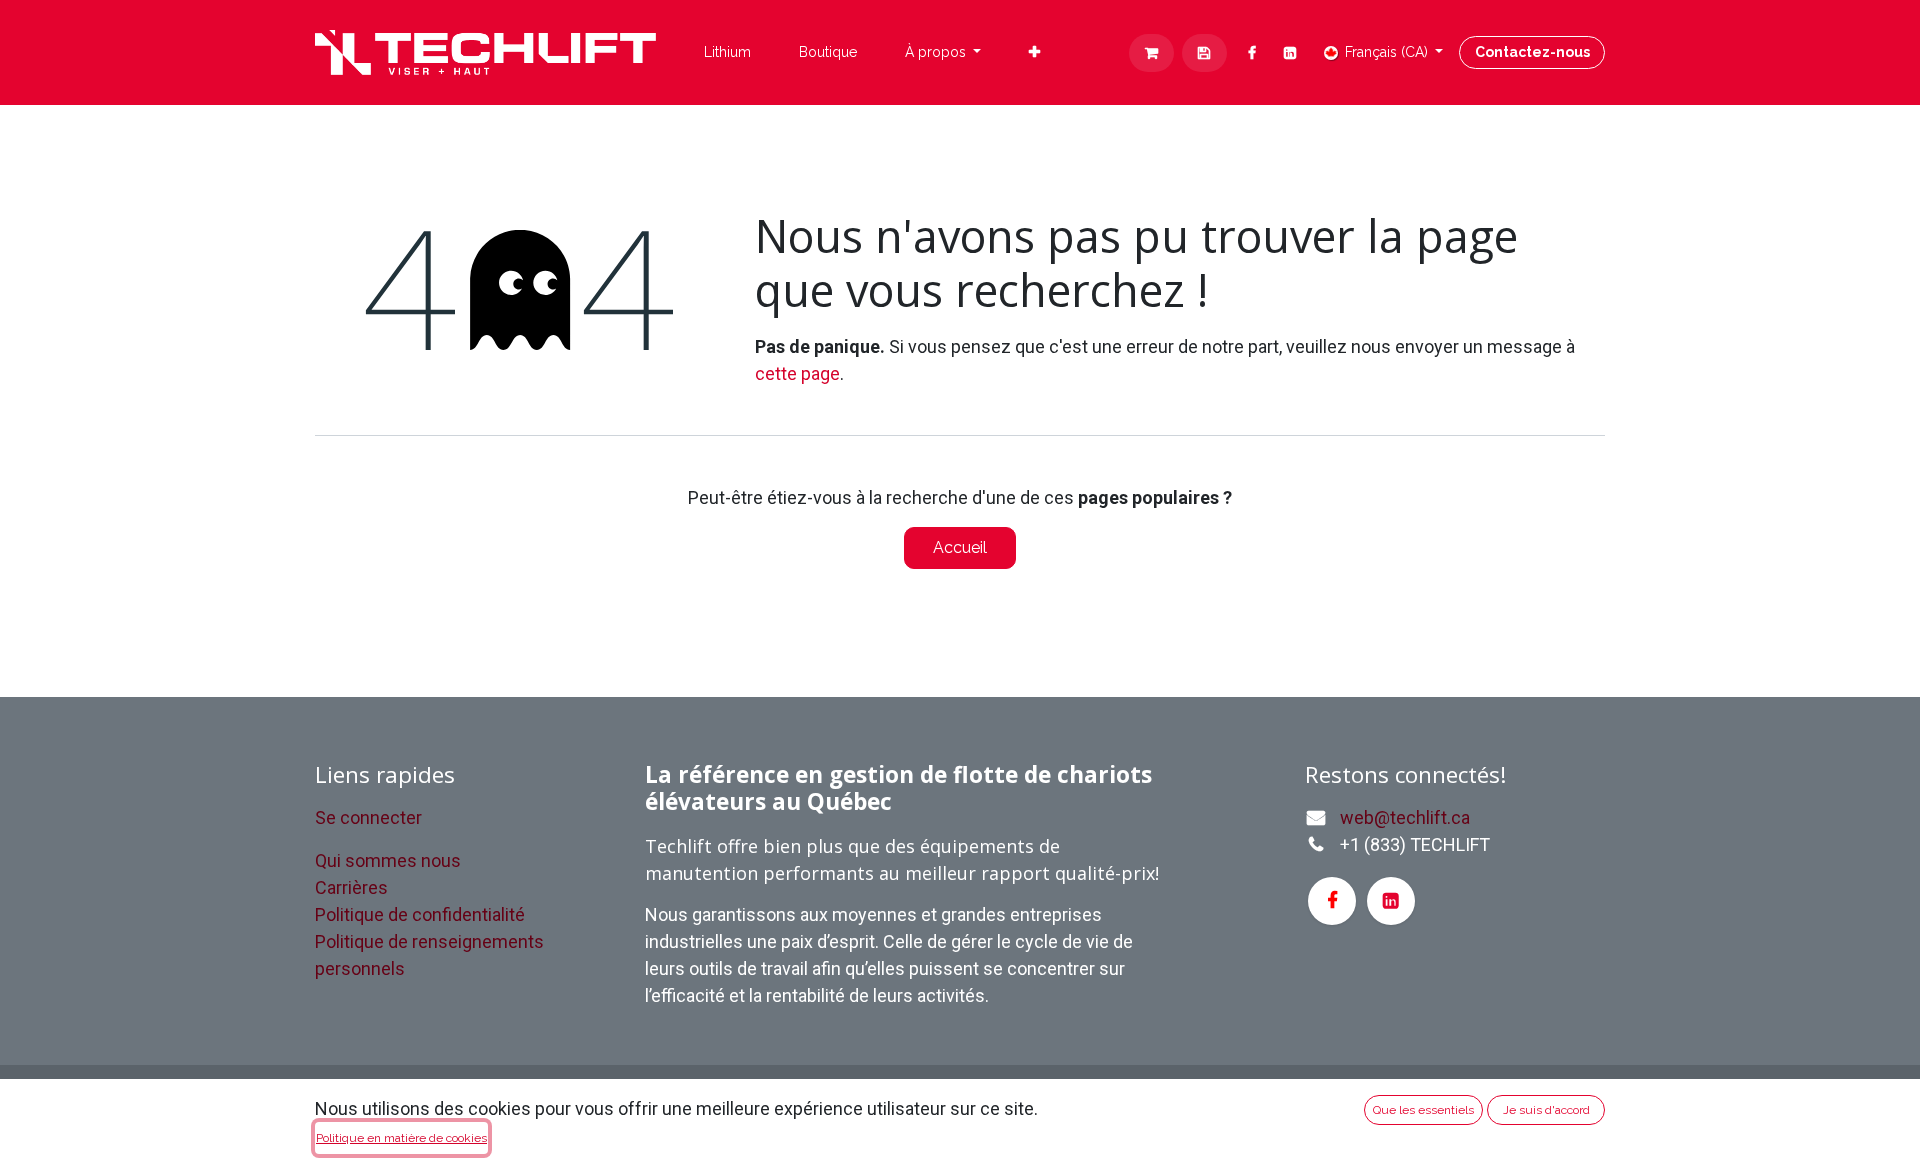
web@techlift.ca (1405, 817)
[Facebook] (1252, 53)
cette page (797, 373)
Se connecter (368, 817)
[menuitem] (727, 52)
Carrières (351, 887)
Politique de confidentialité (420, 914)
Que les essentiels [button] (1423, 1110)
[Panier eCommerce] (1151, 53)
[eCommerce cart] (1204, 53)
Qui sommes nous (388, 860)
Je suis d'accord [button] (1546, 1110)
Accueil (960, 547)
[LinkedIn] (1290, 53)
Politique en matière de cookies (401, 1138)
